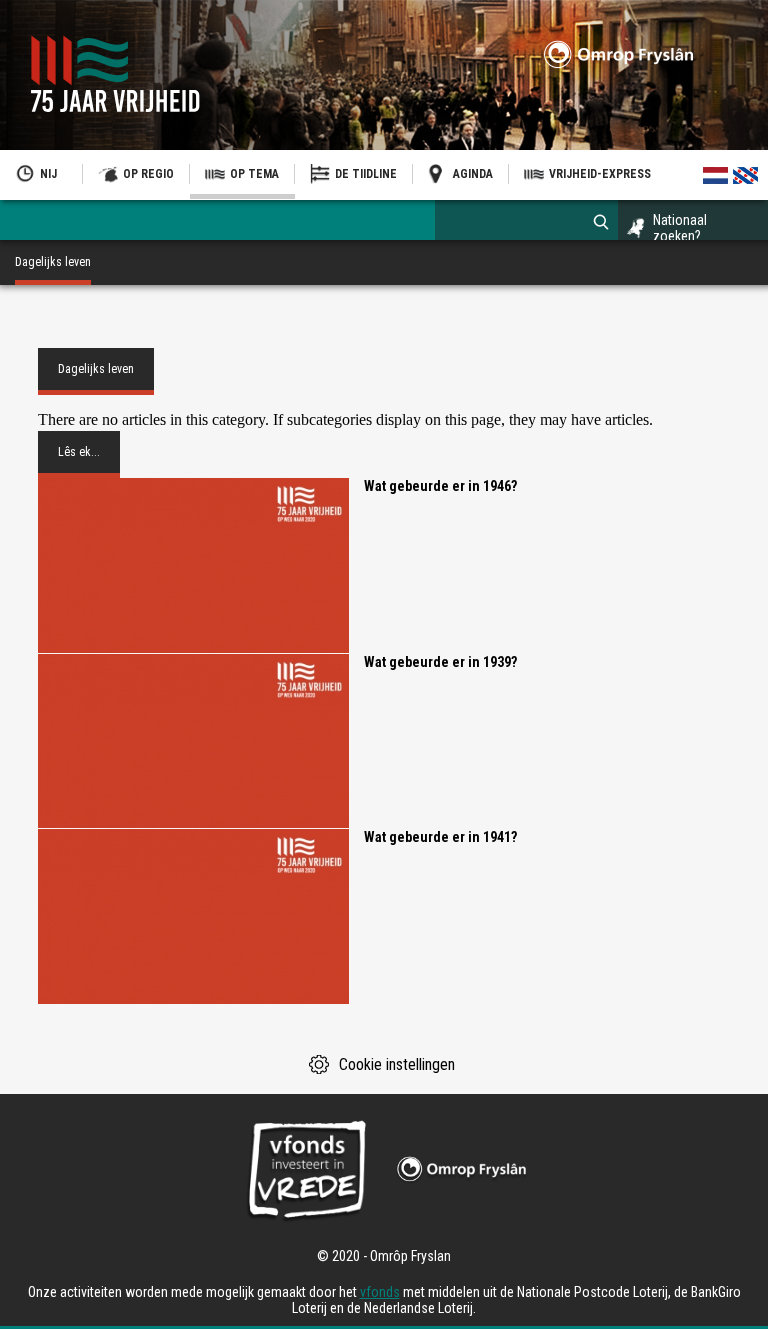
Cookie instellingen (397, 1064)
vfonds (380, 1292)
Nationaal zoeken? (680, 228)
